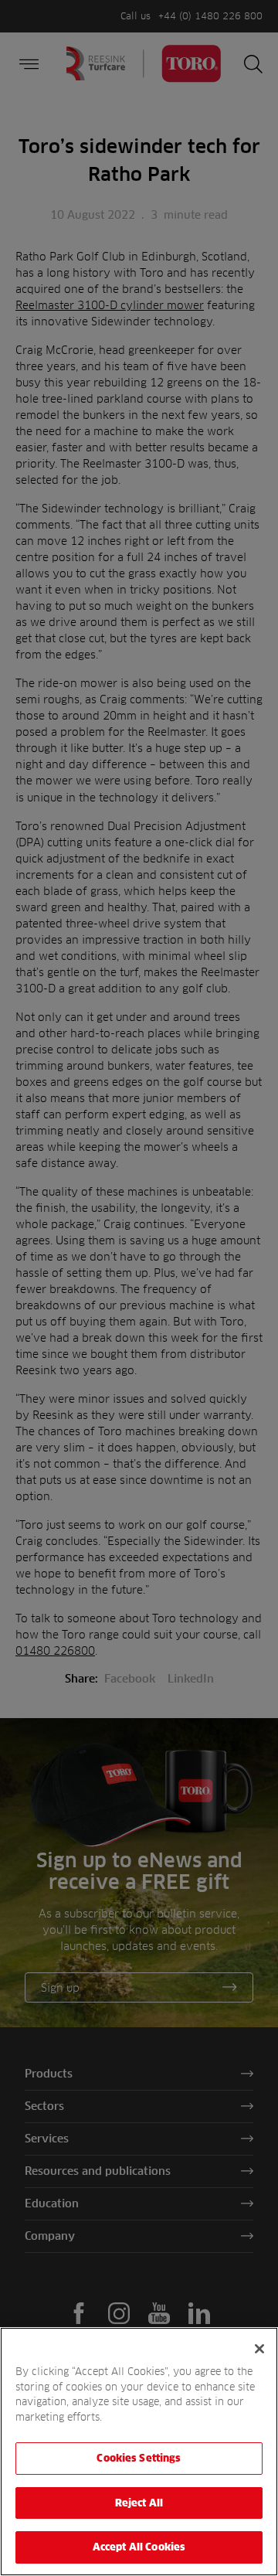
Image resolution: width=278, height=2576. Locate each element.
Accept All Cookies (139, 2547)
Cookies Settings (139, 2458)
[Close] (259, 2349)
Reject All (139, 2503)
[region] (139, 2452)
